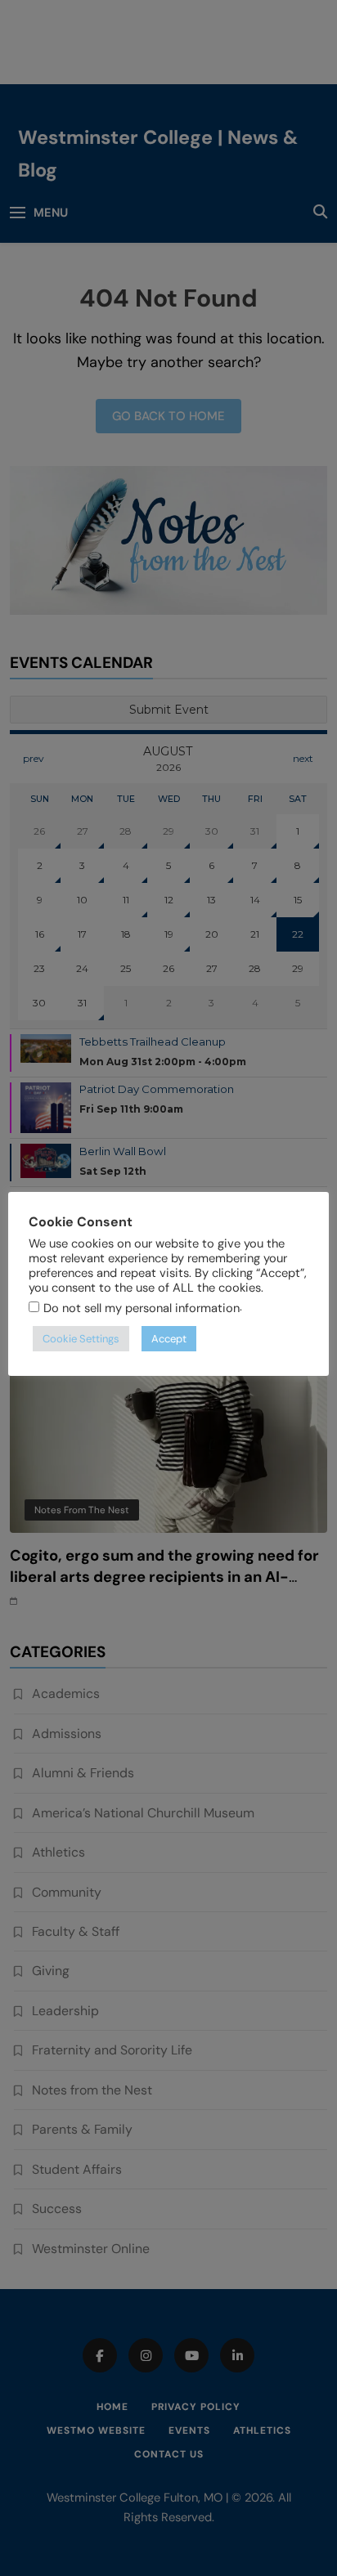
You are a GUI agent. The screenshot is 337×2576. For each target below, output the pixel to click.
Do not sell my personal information (142, 1308)
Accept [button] (169, 1339)
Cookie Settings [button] (81, 1339)
